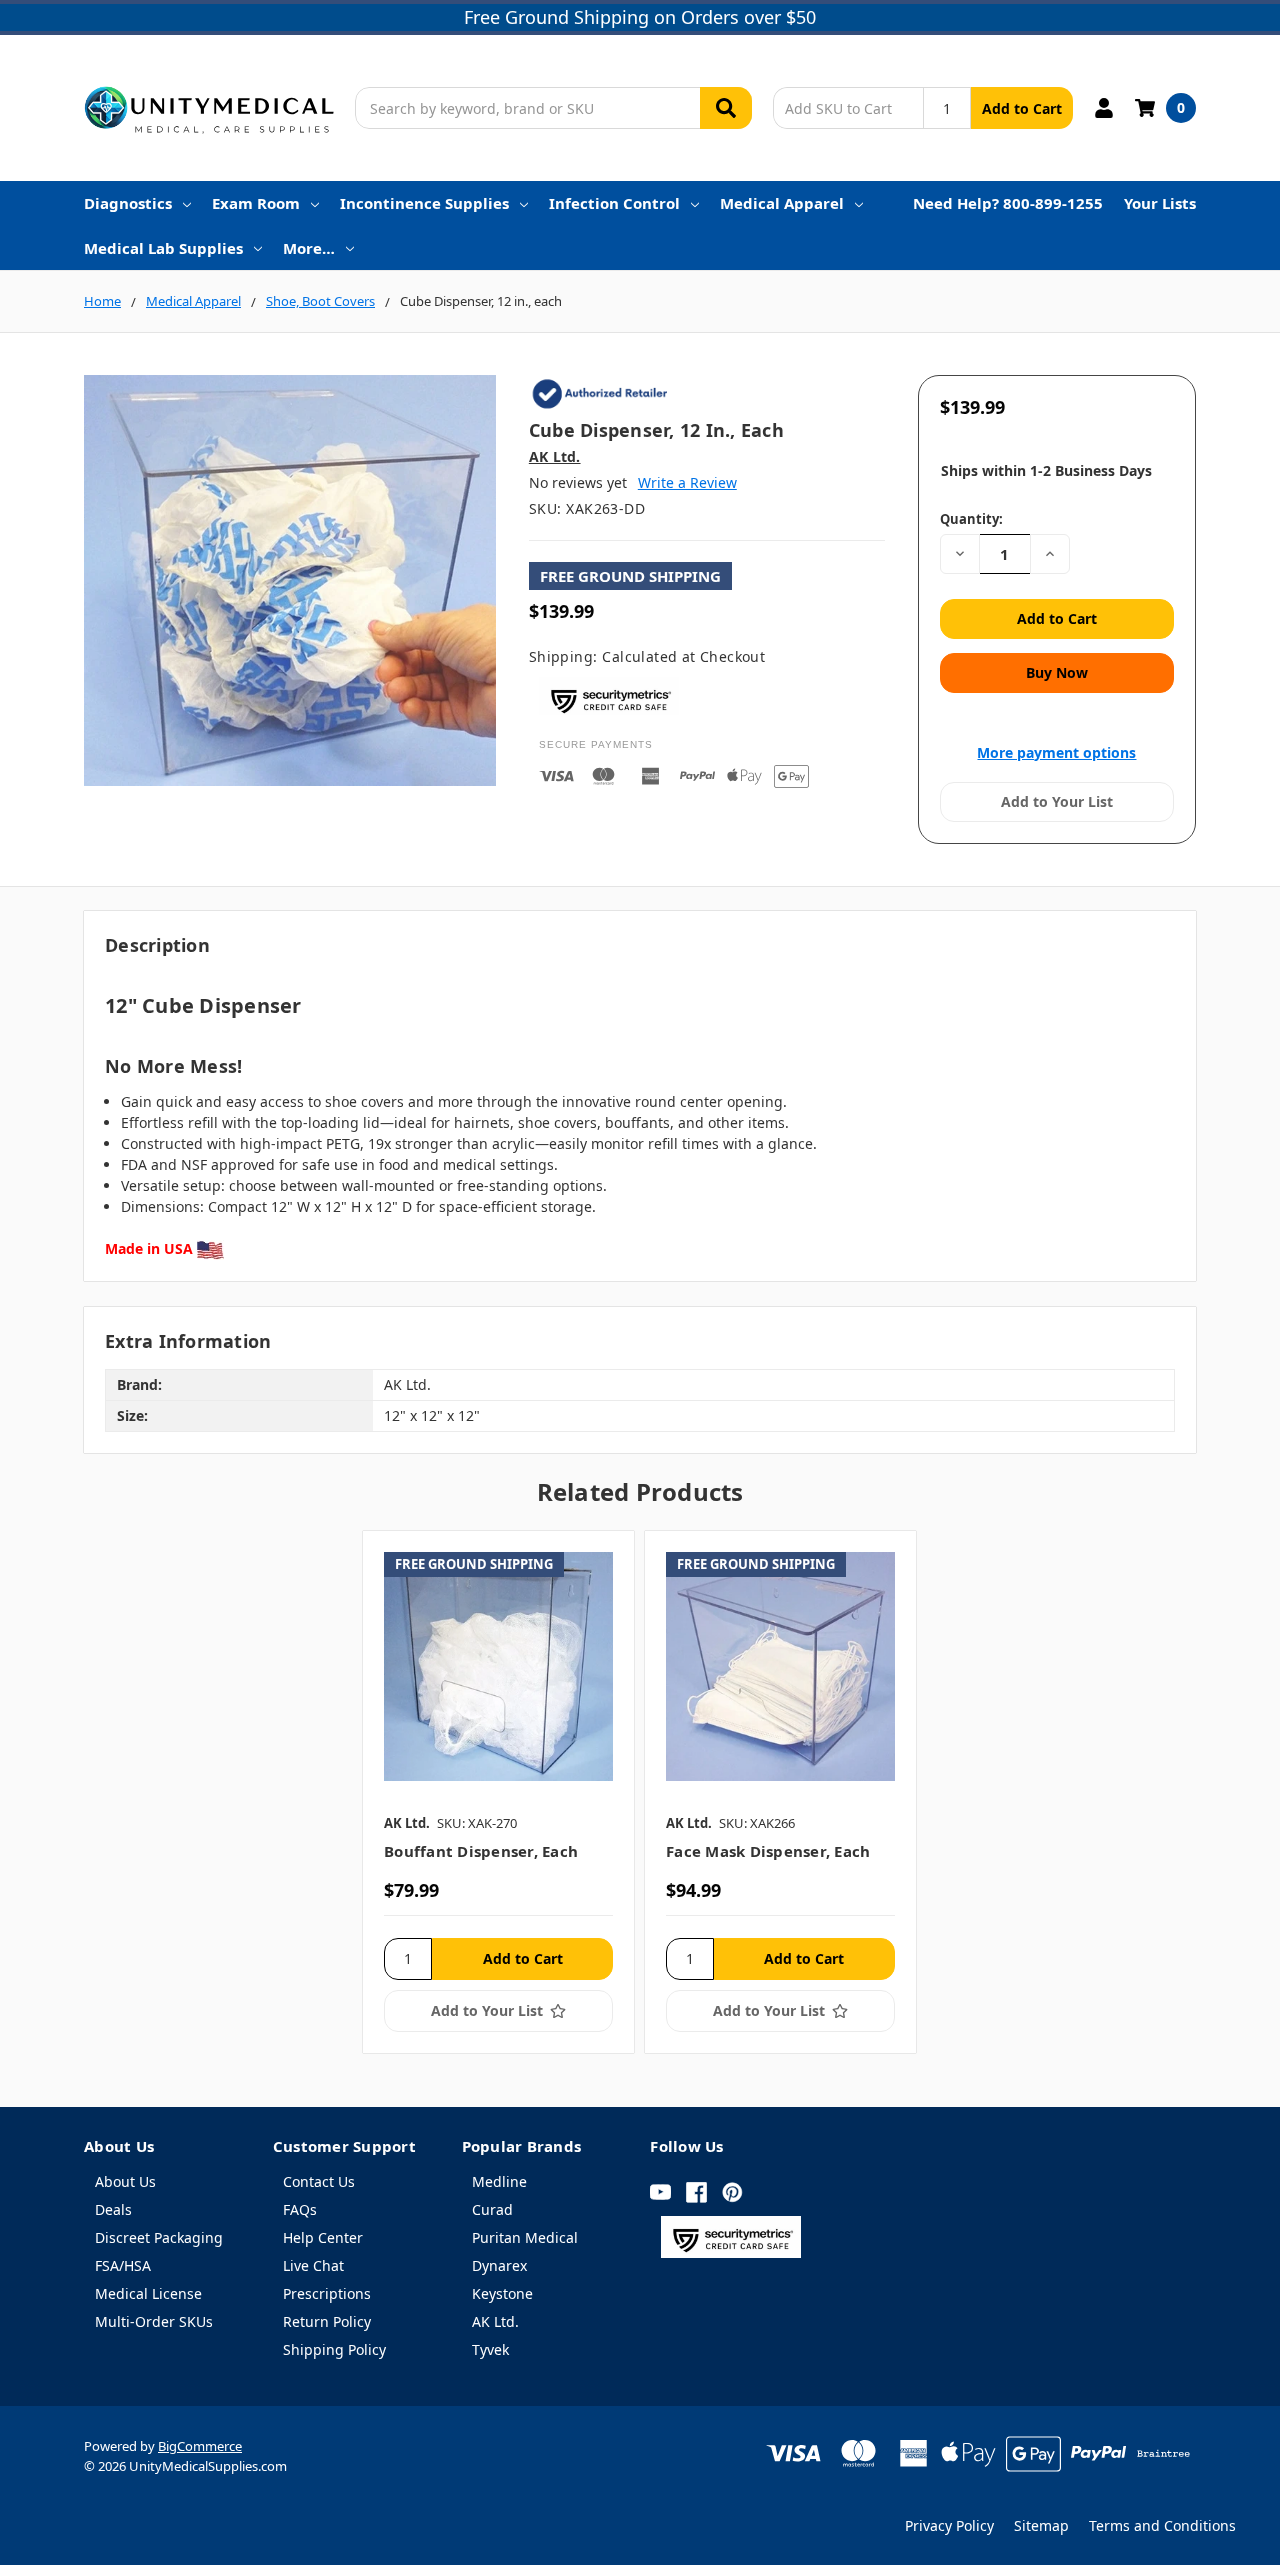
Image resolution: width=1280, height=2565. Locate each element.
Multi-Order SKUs (154, 2321)
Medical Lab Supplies (163, 248)
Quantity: (971, 519)
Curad (492, 2209)
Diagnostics (128, 203)
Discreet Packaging (159, 2237)
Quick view (498, 1666)
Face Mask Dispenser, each (768, 1851)
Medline (499, 2181)
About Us (125, 2181)
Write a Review (687, 482)
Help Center (323, 2237)
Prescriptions (327, 2293)
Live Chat (313, 2265)
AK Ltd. (495, 2321)
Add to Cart (1022, 108)
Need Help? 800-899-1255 (1008, 203)
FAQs (300, 2209)
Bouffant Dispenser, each (481, 1851)
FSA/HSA (123, 2265)
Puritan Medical (525, 2237)
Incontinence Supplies (424, 203)
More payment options (1056, 752)
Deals (113, 2209)
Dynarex (499, 2265)
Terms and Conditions (1162, 2525)
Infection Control (614, 203)
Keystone (502, 2293)
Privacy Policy (949, 2525)
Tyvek (490, 2349)
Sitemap (1041, 2525)
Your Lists (1160, 203)
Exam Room (256, 203)
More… (309, 248)
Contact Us (319, 2181)
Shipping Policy (334, 2349)
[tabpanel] (498, 1792)
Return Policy (327, 2321)
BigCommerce (200, 2446)
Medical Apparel (782, 203)
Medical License (148, 2293)
